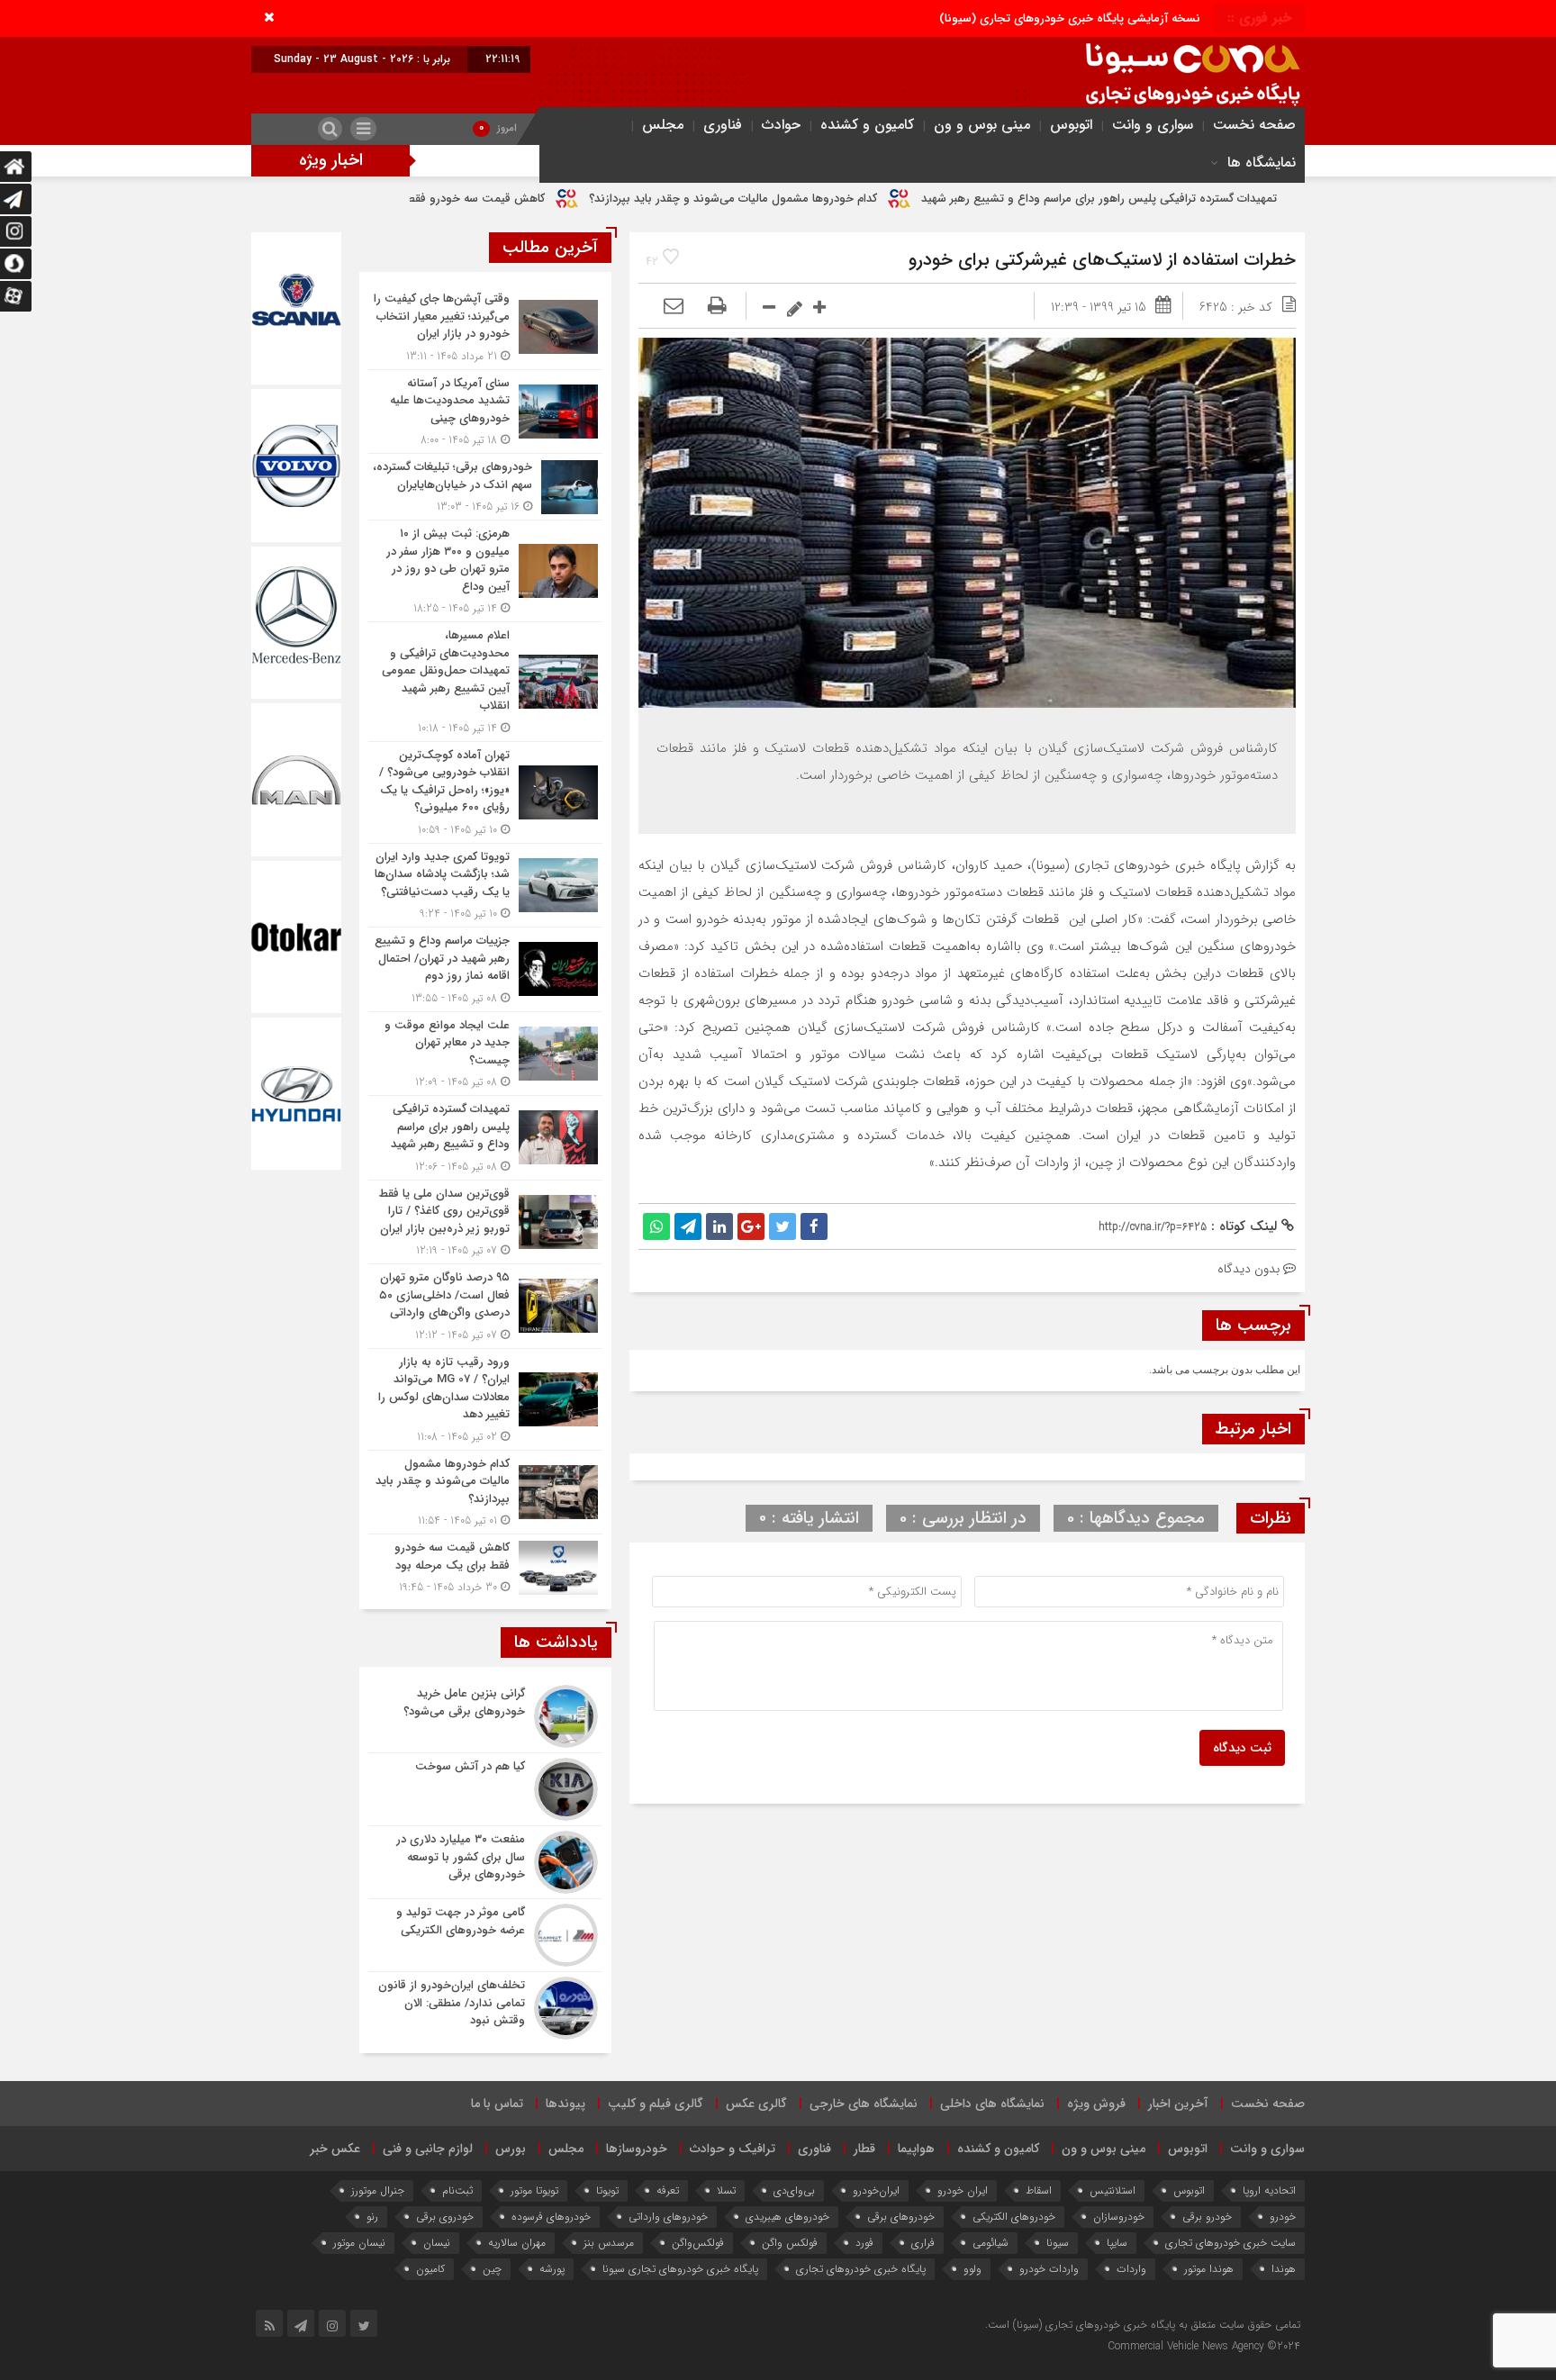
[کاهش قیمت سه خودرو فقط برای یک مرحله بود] (485, 1565)
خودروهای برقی (901, 2217)
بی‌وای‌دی (794, 2190)
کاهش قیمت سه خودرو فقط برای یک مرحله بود (581, 199)
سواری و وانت (1153, 125)
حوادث (781, 125)
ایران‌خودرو (876, 2190)
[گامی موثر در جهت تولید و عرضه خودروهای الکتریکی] (485, 1935)
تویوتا (607, 2190)
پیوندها (565, 2104)
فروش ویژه (1096, 2104)
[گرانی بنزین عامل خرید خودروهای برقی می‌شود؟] (485, 1716)
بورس (511, 2149)
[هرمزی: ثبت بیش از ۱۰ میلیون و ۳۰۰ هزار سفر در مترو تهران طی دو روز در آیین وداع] (485, 571)
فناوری (723, 125)
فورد (864, 2243)
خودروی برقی (445, 2217)
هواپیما (916, 2149)
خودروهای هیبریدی (787, 2217)
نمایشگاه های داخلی (992, 2104)
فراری (923, 2243)
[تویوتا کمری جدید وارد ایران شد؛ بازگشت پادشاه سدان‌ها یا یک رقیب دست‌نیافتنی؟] (485, 886)
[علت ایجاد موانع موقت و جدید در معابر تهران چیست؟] (485, 1054)
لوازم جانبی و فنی (428, 2149)
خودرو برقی (1207, 2217)
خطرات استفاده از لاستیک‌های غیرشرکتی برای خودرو (1102, 260)
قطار (864, 2149)
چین (492, 2269)
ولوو (972, 2269)
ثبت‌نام (457, 2190)
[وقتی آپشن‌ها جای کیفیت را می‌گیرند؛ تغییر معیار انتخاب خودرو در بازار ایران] (485, 327)
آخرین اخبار (1178, 2104)
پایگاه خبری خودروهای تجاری (861, 2269)
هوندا (1284, 2269)
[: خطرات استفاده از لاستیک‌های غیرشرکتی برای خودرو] (674, 307)
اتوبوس (1071, 125)
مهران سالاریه (517, 2243)
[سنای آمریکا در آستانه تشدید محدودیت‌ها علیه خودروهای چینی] (485, 412)
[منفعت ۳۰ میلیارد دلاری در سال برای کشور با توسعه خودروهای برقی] (485, 1862)
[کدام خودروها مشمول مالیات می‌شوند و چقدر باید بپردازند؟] (485, 1493)
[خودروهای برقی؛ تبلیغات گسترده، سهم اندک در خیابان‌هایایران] (485, 487)
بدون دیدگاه (1248, 1269)
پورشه (552, 2269)
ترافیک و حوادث (733, 2149)
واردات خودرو (1049, 2269)
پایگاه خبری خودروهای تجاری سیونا (680, 2269)
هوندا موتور (1209, 2269)
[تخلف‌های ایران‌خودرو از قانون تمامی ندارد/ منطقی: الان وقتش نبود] (485, 2006)
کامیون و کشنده (867, 125)
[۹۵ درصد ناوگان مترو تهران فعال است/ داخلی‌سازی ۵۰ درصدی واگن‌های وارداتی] (485, 1306)
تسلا (726, 2190)
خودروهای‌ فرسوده (551, 2217)
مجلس (663, 125)
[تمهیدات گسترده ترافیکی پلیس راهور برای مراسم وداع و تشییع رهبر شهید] (485, 1138)
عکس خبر (335, 2149)
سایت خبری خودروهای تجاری (1230, 2243)
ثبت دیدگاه (1242, 1748)
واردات (1131, 2269)
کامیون (430, 2269)
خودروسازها (637, 2149)
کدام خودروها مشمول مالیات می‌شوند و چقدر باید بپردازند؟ (886, 199)
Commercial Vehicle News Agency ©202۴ (1204, 2346)
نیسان (437, 2243)
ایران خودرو (963, 2190)
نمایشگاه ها (1262, 163)
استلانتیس (1113, 2190)
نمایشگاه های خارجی (864, 2104)
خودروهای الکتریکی (1014, 2217)
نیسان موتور (359, 2243)
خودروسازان (1119, 2217)
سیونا (1058, 2243)
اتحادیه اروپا (1269, 2190)
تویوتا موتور (534, 2190)
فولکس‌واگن (698, 2243)
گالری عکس (756, 2104)
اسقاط (1039, 2190)
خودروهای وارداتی (668, 2217)
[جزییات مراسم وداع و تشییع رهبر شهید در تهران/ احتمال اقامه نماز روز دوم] (485, 969)
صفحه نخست (1254, 125)
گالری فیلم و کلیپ (656, 2104)
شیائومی (991, 2243)
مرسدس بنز (609, 2243)
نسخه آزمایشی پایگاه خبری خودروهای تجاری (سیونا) (1070, 18)
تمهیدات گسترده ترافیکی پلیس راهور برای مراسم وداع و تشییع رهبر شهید (1252, 199)
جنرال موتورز (378, 2190)
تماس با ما (497, 2104)
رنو (372, 2217)
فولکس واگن (790, 2243)
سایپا (1117, 2243)
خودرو (1283, 2217)
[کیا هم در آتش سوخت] (485, 1789)
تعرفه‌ (668, 2190)
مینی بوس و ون (982, 125)
